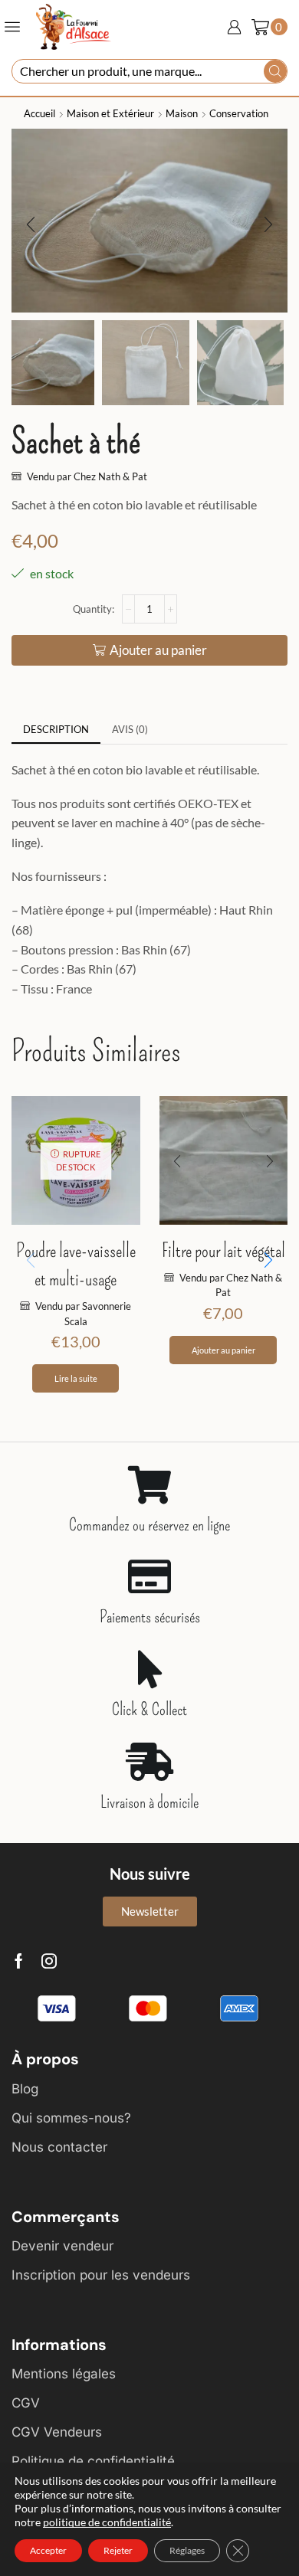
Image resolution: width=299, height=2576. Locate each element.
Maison (182, 113)
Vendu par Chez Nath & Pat (87, 476)
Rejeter (118, 2550)
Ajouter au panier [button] (223, 1350)
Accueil (39, 113)
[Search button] (275, 71)
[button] (31, 224)
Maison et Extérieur (110, 113)
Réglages (187, 2550)
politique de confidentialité (107, 2522)
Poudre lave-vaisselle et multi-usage (76, 1265)
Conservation (239, 113)
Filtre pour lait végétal (223, 1251)
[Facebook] (19, 1961)
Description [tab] (56, 729)
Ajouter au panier (158, 650)
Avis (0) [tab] (130, 729)
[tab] (56, 730)
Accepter (48, 2550)
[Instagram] (49, 1961)
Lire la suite (76, 1378)
